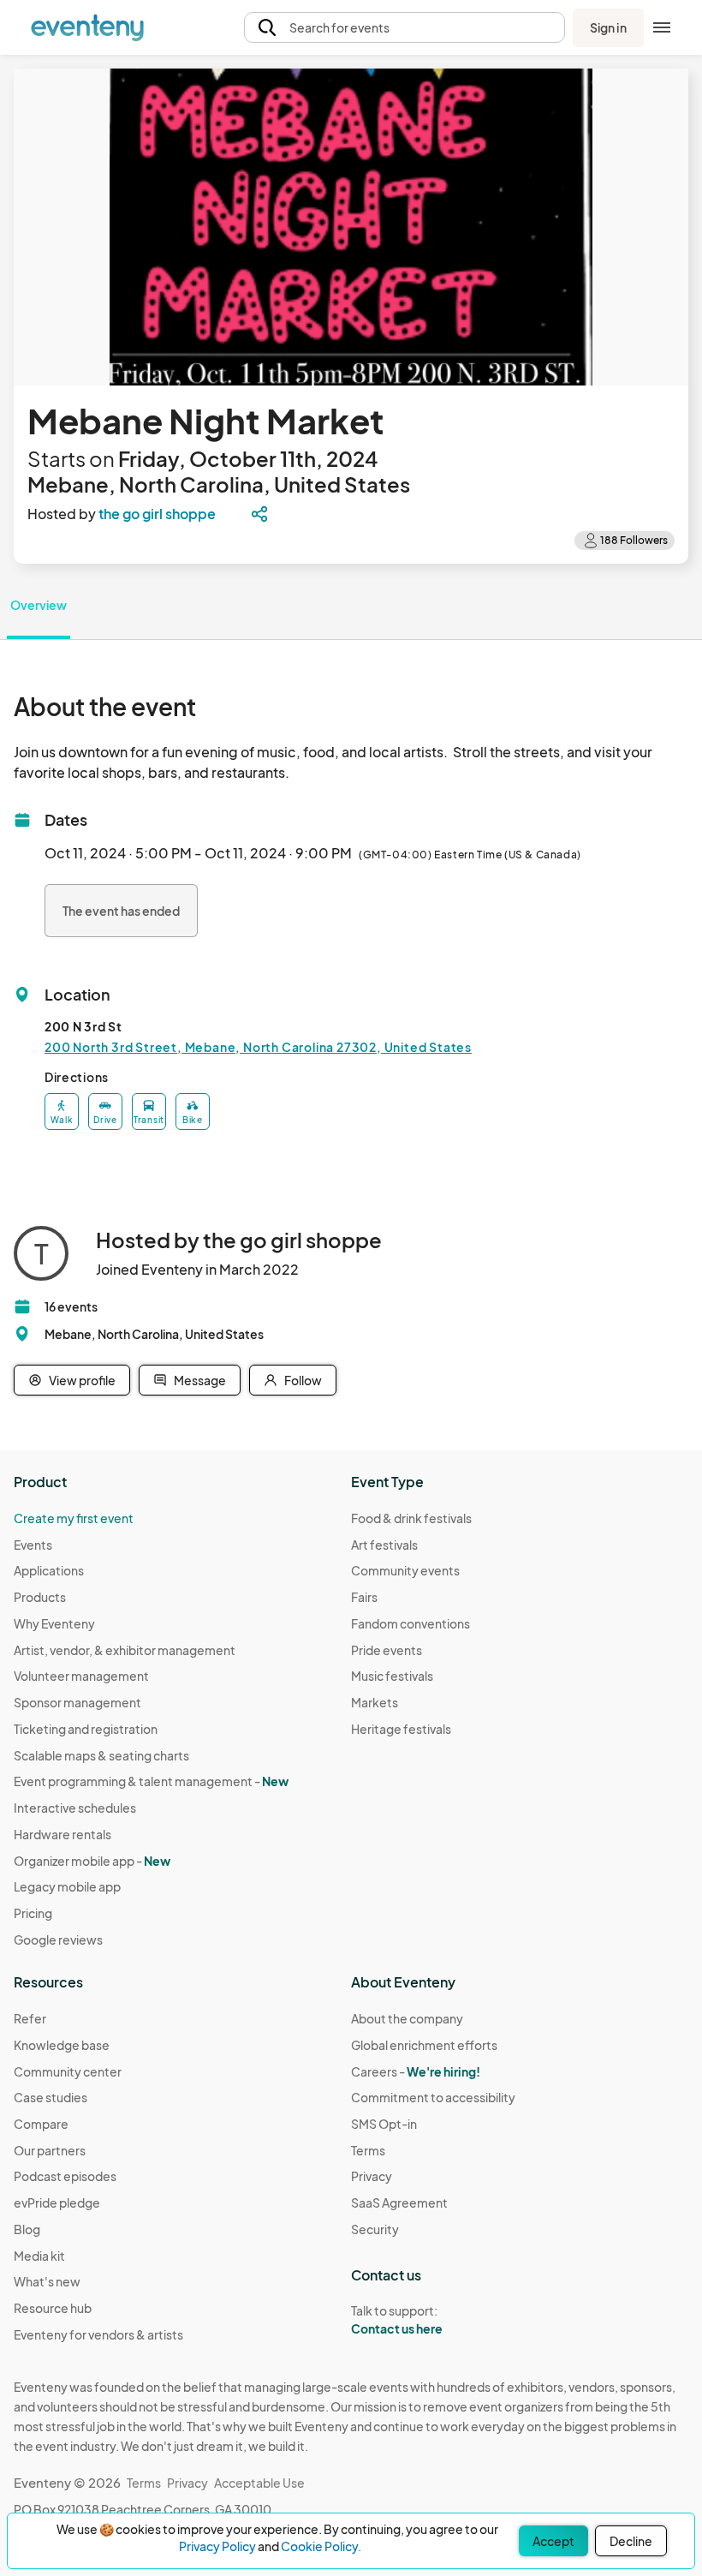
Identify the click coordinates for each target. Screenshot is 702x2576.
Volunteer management (81, 1676)
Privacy (372, 2176)
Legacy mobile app (67, 1886)
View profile (82, 1380)
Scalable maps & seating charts (101, 1755)
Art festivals (384, 1545)
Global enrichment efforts (424, 2045)
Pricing (33, 1913)
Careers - (416, 2071)
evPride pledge (57, 2202)
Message (200, 1380)
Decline (631, 2541)
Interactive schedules (75, 1808)
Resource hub (53, 2308)
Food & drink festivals (411, 1518)
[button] (405, 28)
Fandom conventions (410, 1623)
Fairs (364, 1597)
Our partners (50, 2150)
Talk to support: (397, 2319)
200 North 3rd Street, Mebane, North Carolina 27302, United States (258, 1047)
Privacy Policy (217, 2546)
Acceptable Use (259, 2483)
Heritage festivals (401, 1729)
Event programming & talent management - (151, 1781)
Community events (405, 1570)
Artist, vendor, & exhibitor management (125, 1650)
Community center (68, 2071)
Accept (553, 2541)
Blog (27, 2229)
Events (33, 1545)
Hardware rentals (62, 1834)
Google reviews (58, 1939)
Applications (49, 1570)
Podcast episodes (65, 2176)
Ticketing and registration (86, 1729)
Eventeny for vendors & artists (98, 2334)
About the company (407, 2018)
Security (375, 2229)
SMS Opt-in (384, 2124)
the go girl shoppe (157, 514)
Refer (30, 2018)
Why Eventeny (54, 1623)
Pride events (387, 1650)
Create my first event (74, 1518)
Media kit (39, 2256)
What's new (47, 2281)
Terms (368, 2150)
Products (40, 1597)
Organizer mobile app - (92, 1861)
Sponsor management (77, 1702)
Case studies (51, 2097)
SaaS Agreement (399, 2202)
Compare (41, 2124)
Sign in (608, 27)
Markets (375, 1702)
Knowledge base (62, 2045)
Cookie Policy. (321, 2546)
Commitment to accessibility (433, 2097)
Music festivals (392, 1676)
